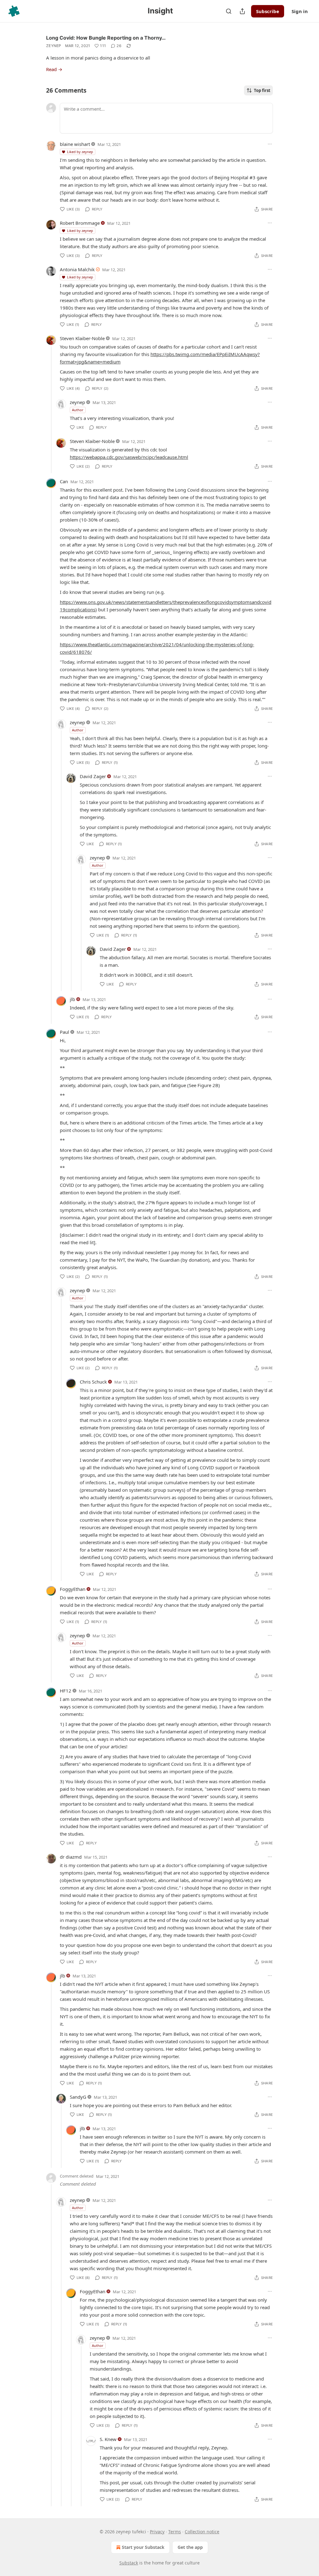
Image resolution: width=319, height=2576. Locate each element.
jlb (72, 999)
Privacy (157, 2532)
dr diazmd (71, 1857)
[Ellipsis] (270, 144)
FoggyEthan (73, 1589)
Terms (175, 2532)
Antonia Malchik (77, 269)
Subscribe (268, 11)
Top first (262, 90)
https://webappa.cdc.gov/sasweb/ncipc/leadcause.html (129, 457)
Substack (129, 2563)
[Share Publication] (242, 11)
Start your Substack (143, 2547)
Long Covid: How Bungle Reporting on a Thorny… (106, 38)
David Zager (93, 776)
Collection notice (202, 2532)
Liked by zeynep (80, 152)
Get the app (190, 2547)
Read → (54, 69)
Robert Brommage (80, 223)
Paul (64, 1032)
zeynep (54, 46)
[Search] (229, 11)
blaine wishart (75, 144)
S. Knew (108, 2439)
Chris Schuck (93, 1382)
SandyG (78, 2097)
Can (64, 481)
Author (78, 410)
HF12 (66, 1691)
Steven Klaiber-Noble (82, 338)
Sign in (300, 11)
